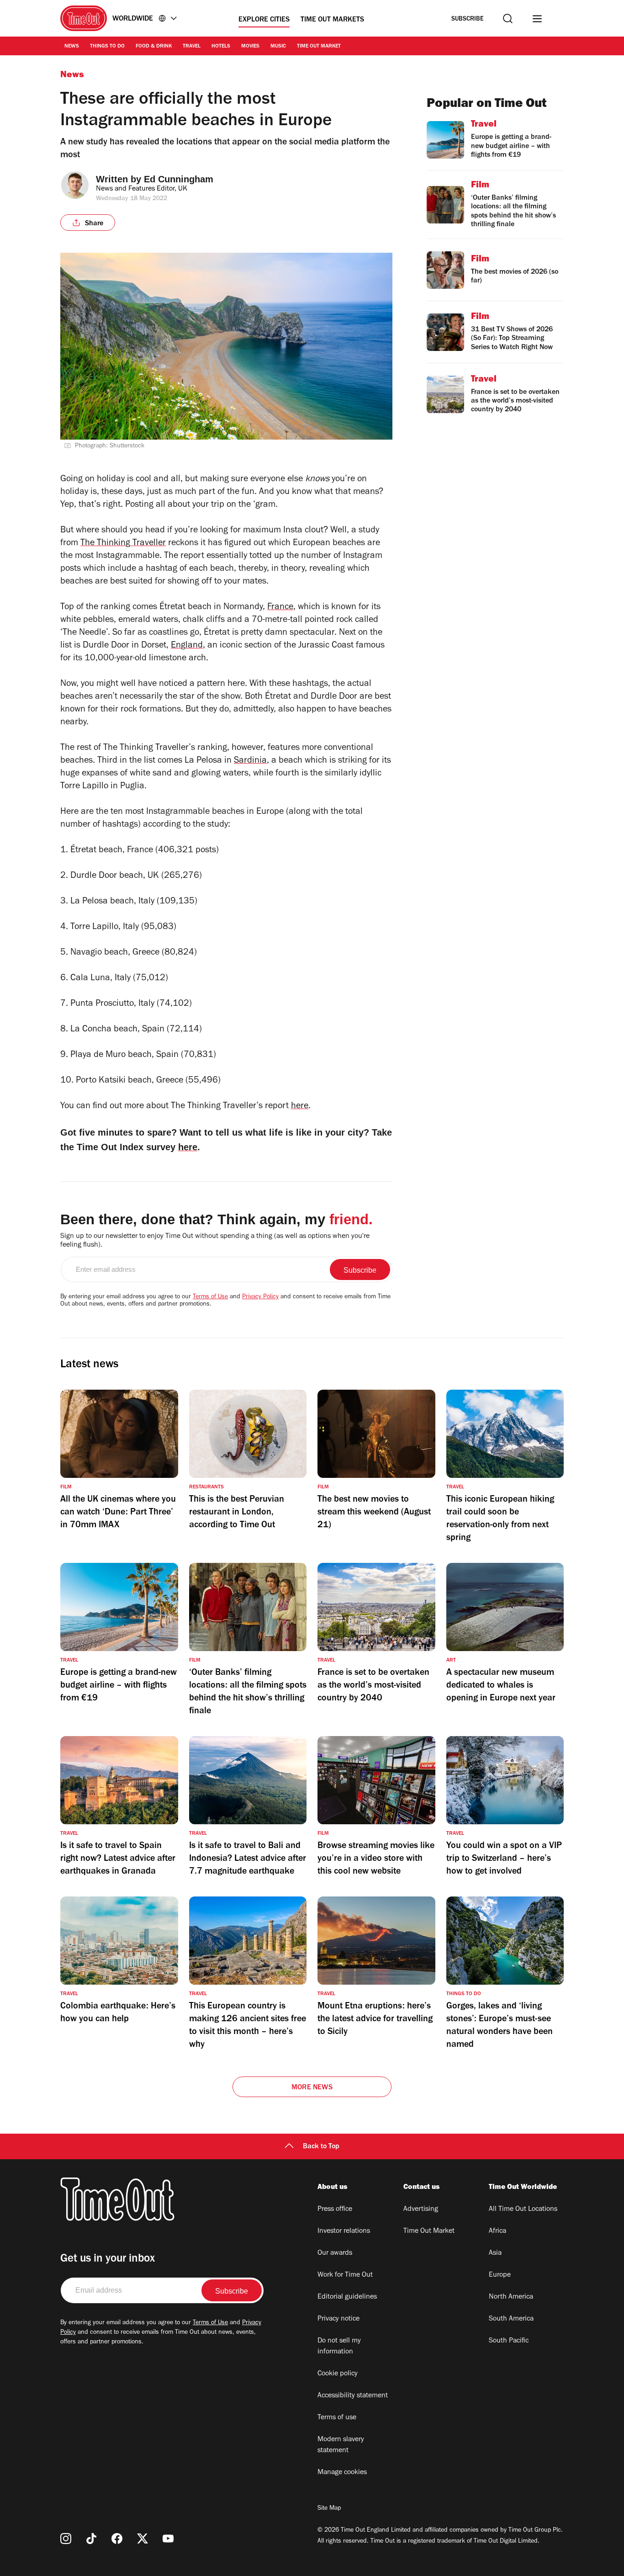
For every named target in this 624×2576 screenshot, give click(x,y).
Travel (192, 47)
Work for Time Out (345, 2275)
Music (278, 47)
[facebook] (117, 2539)
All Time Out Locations (523, 2210)
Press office (335, 2210)
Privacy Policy (260, 1297)
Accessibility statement (353, 2396)
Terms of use (337, 2418)
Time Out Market (319, 47)
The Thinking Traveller (123, 544)
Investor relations (344, 2231)
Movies (250, 47)
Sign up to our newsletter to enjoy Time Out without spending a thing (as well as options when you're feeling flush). (215, 1241)
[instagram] (66, 2539)
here (300, 1107)
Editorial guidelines (347, 2297)
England (187, 646)
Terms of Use (210, 1297)
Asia (495, 2253)
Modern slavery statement (341, 2445)
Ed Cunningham (179, 179)
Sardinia (250, 761)
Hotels (221, 47)
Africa (497, 2231)
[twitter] (143, 2539)
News (72, 47)
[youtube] (168, 2539)
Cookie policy (338, 2374)
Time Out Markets (332, 20)
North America (511, 2297)
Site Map (329, 2509)
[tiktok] (91, 2539)
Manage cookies (342, 2473)
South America (511, 2319)
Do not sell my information (339, 2347)
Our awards (335, 2253)
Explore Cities (264, 20)
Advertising (421, 2210)
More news (312, 2088)
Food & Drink (154, 47)
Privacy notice (338, 2319)
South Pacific (509, 2341)
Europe (500, 2275)
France (280, 608)
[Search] (508, 19)
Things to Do (107, 47)
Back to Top (321, 2147)
